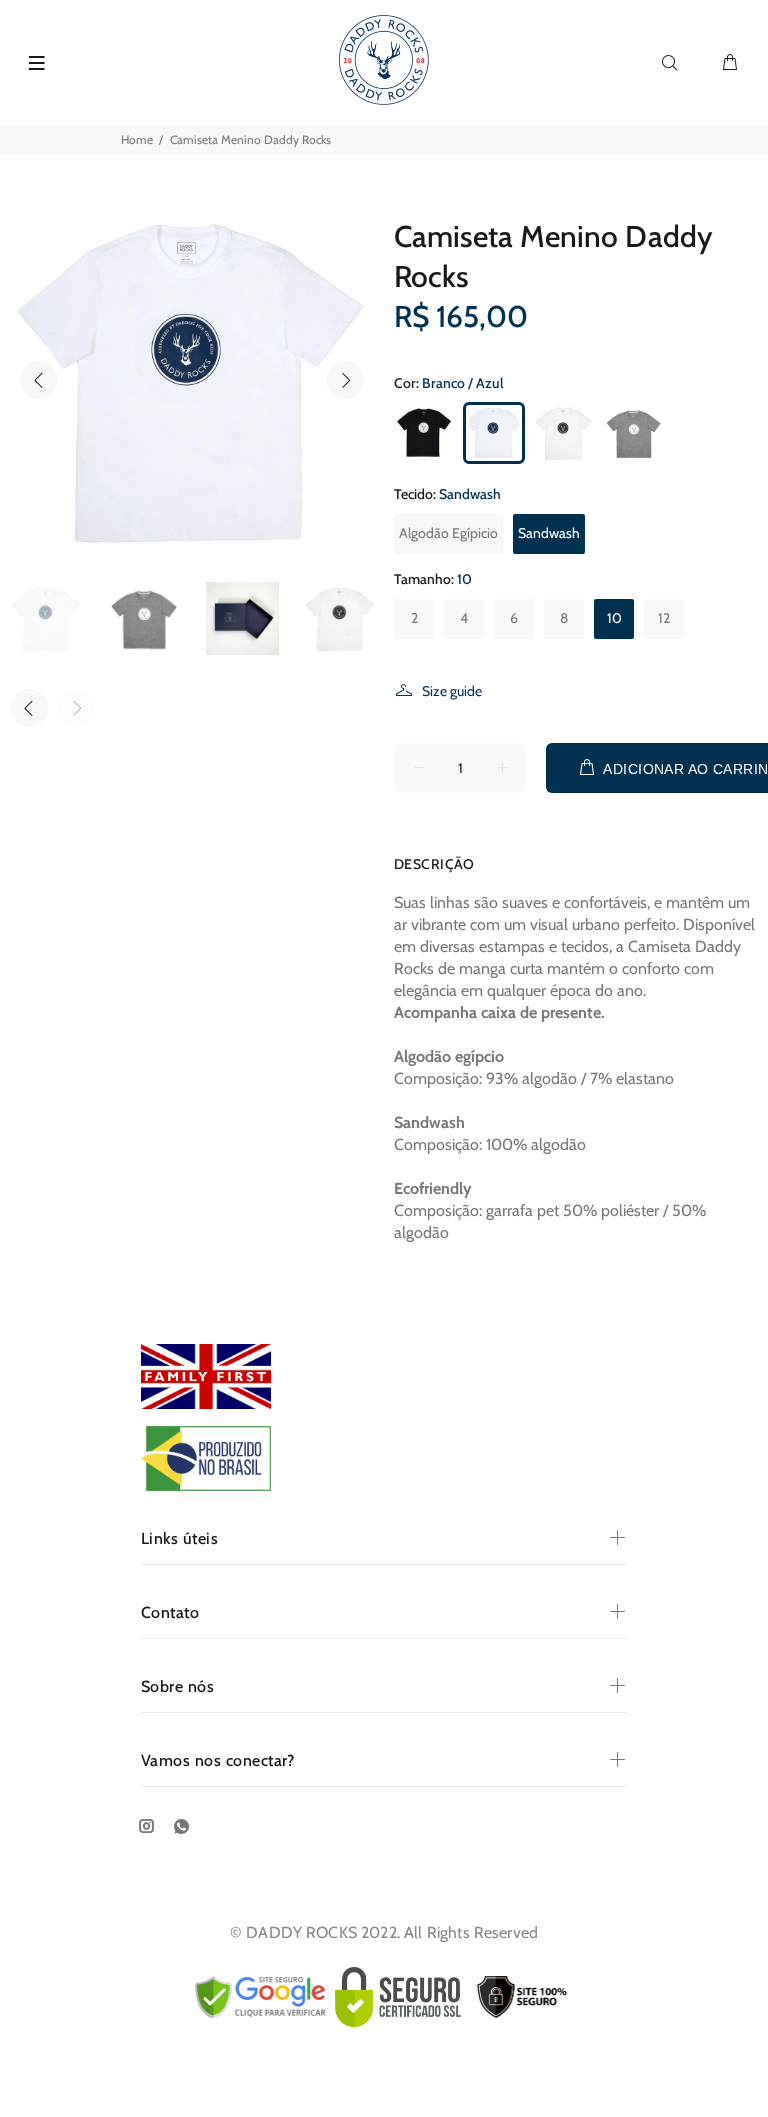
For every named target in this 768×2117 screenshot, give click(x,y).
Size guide (452, 691)
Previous (39, 380)
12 (664, 618)
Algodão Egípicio (448, 533)
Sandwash (549, 533)
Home (137, 139)
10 (614, 618)
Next (345, 380)
